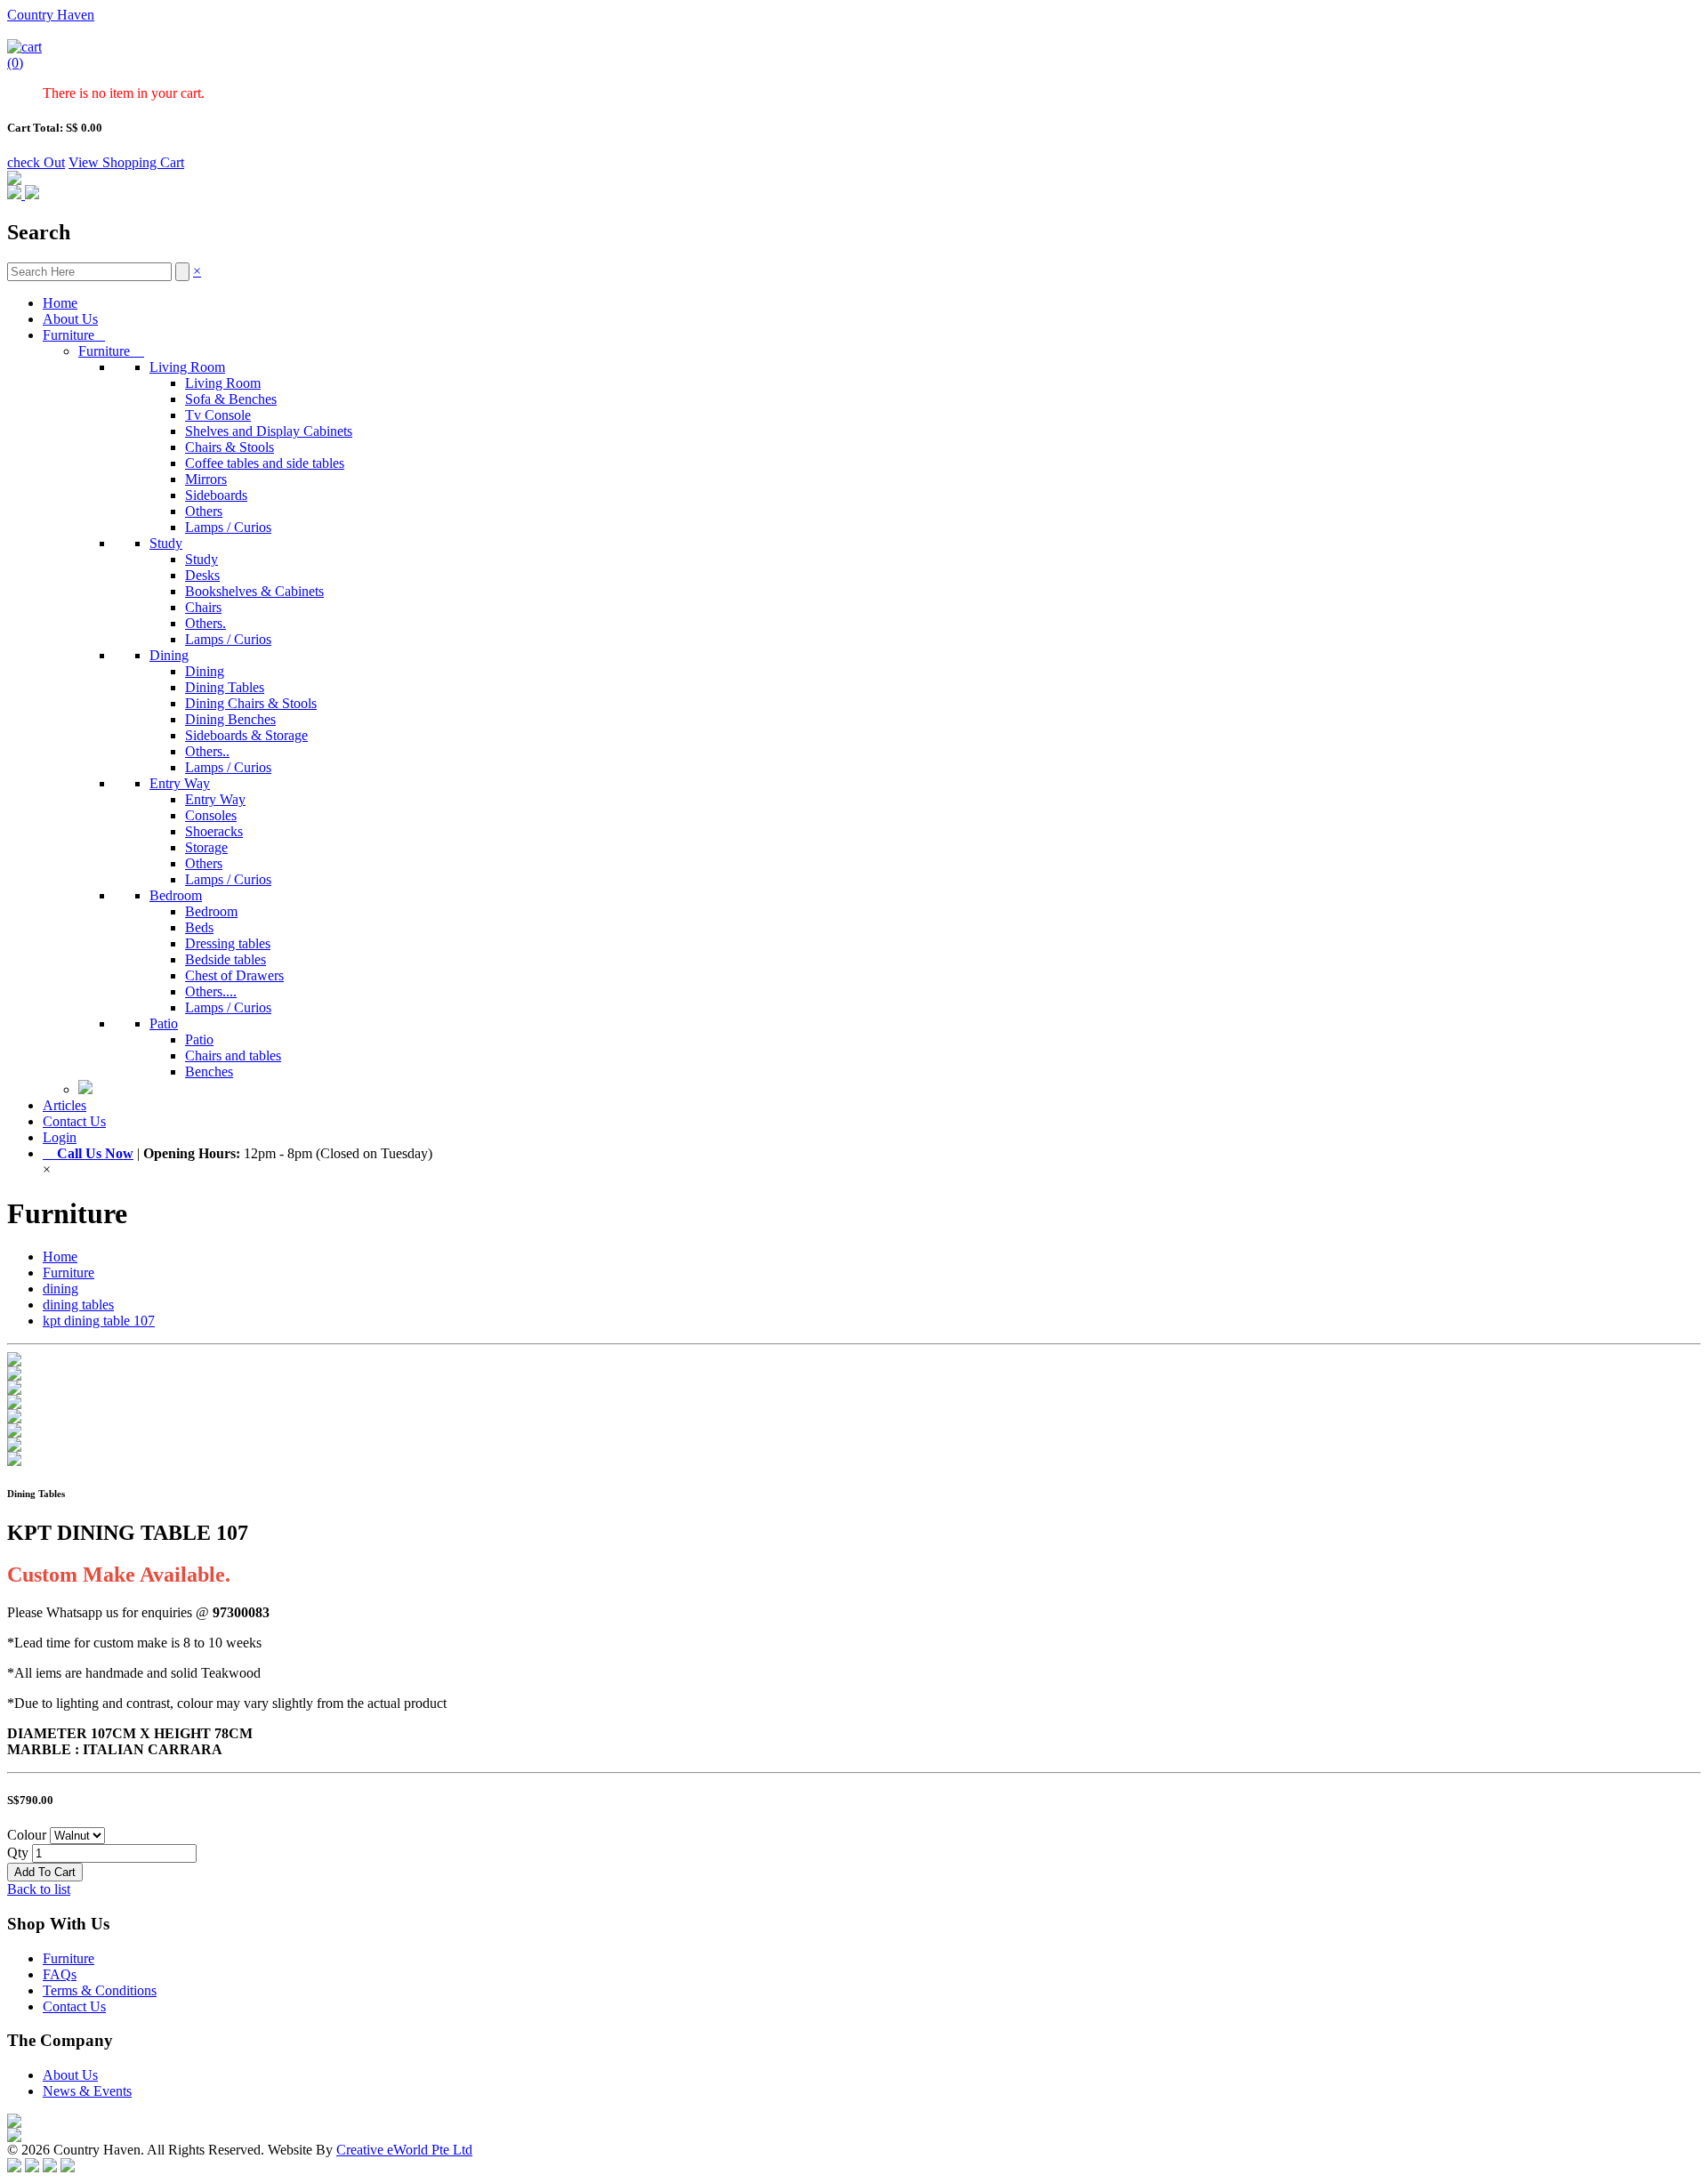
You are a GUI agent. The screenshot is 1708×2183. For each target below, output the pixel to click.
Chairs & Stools (230, 447)
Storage (206, 847)
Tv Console (218, 415)
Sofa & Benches (231, 399)
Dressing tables (228, 943)
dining (60, 1289)
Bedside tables (226, 959)
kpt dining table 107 (99, 1321)
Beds (199, 927)
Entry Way (180, 783)
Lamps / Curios (228, 527)
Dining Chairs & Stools (251, 703)
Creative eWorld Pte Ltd (404, 2150)
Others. (205, 623)
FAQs (60, 1974)
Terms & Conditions (100, 1990)
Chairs (203, 607)
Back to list (39, 1889)
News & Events (87, 2091)
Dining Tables (225, 687)
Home (60, 303)
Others (204, 511)
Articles (64, 1105)
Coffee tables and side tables (265, 463)
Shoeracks (214, 831)
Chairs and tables (233, 1055)
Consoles (211, 815)
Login (60, 1137)
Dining (169, 655)
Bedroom (176, 895)
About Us (70, 319)
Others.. (207, 751)
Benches (209, 1071)
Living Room (187, 367)
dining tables (78, 1305)
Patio (164, 1023)
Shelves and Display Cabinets (269, 431)
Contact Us (74, 1121)
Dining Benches (230, 719)
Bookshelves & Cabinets (254, 591)
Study (166, 543)
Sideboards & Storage (246, 735)
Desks (202, 575)
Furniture (74, 335)
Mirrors (206, 479)
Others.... (211, 991)
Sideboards (216, 495)
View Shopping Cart (126, 162)
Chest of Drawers (234, 975)
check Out (36, 162)
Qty (18, 1853)
